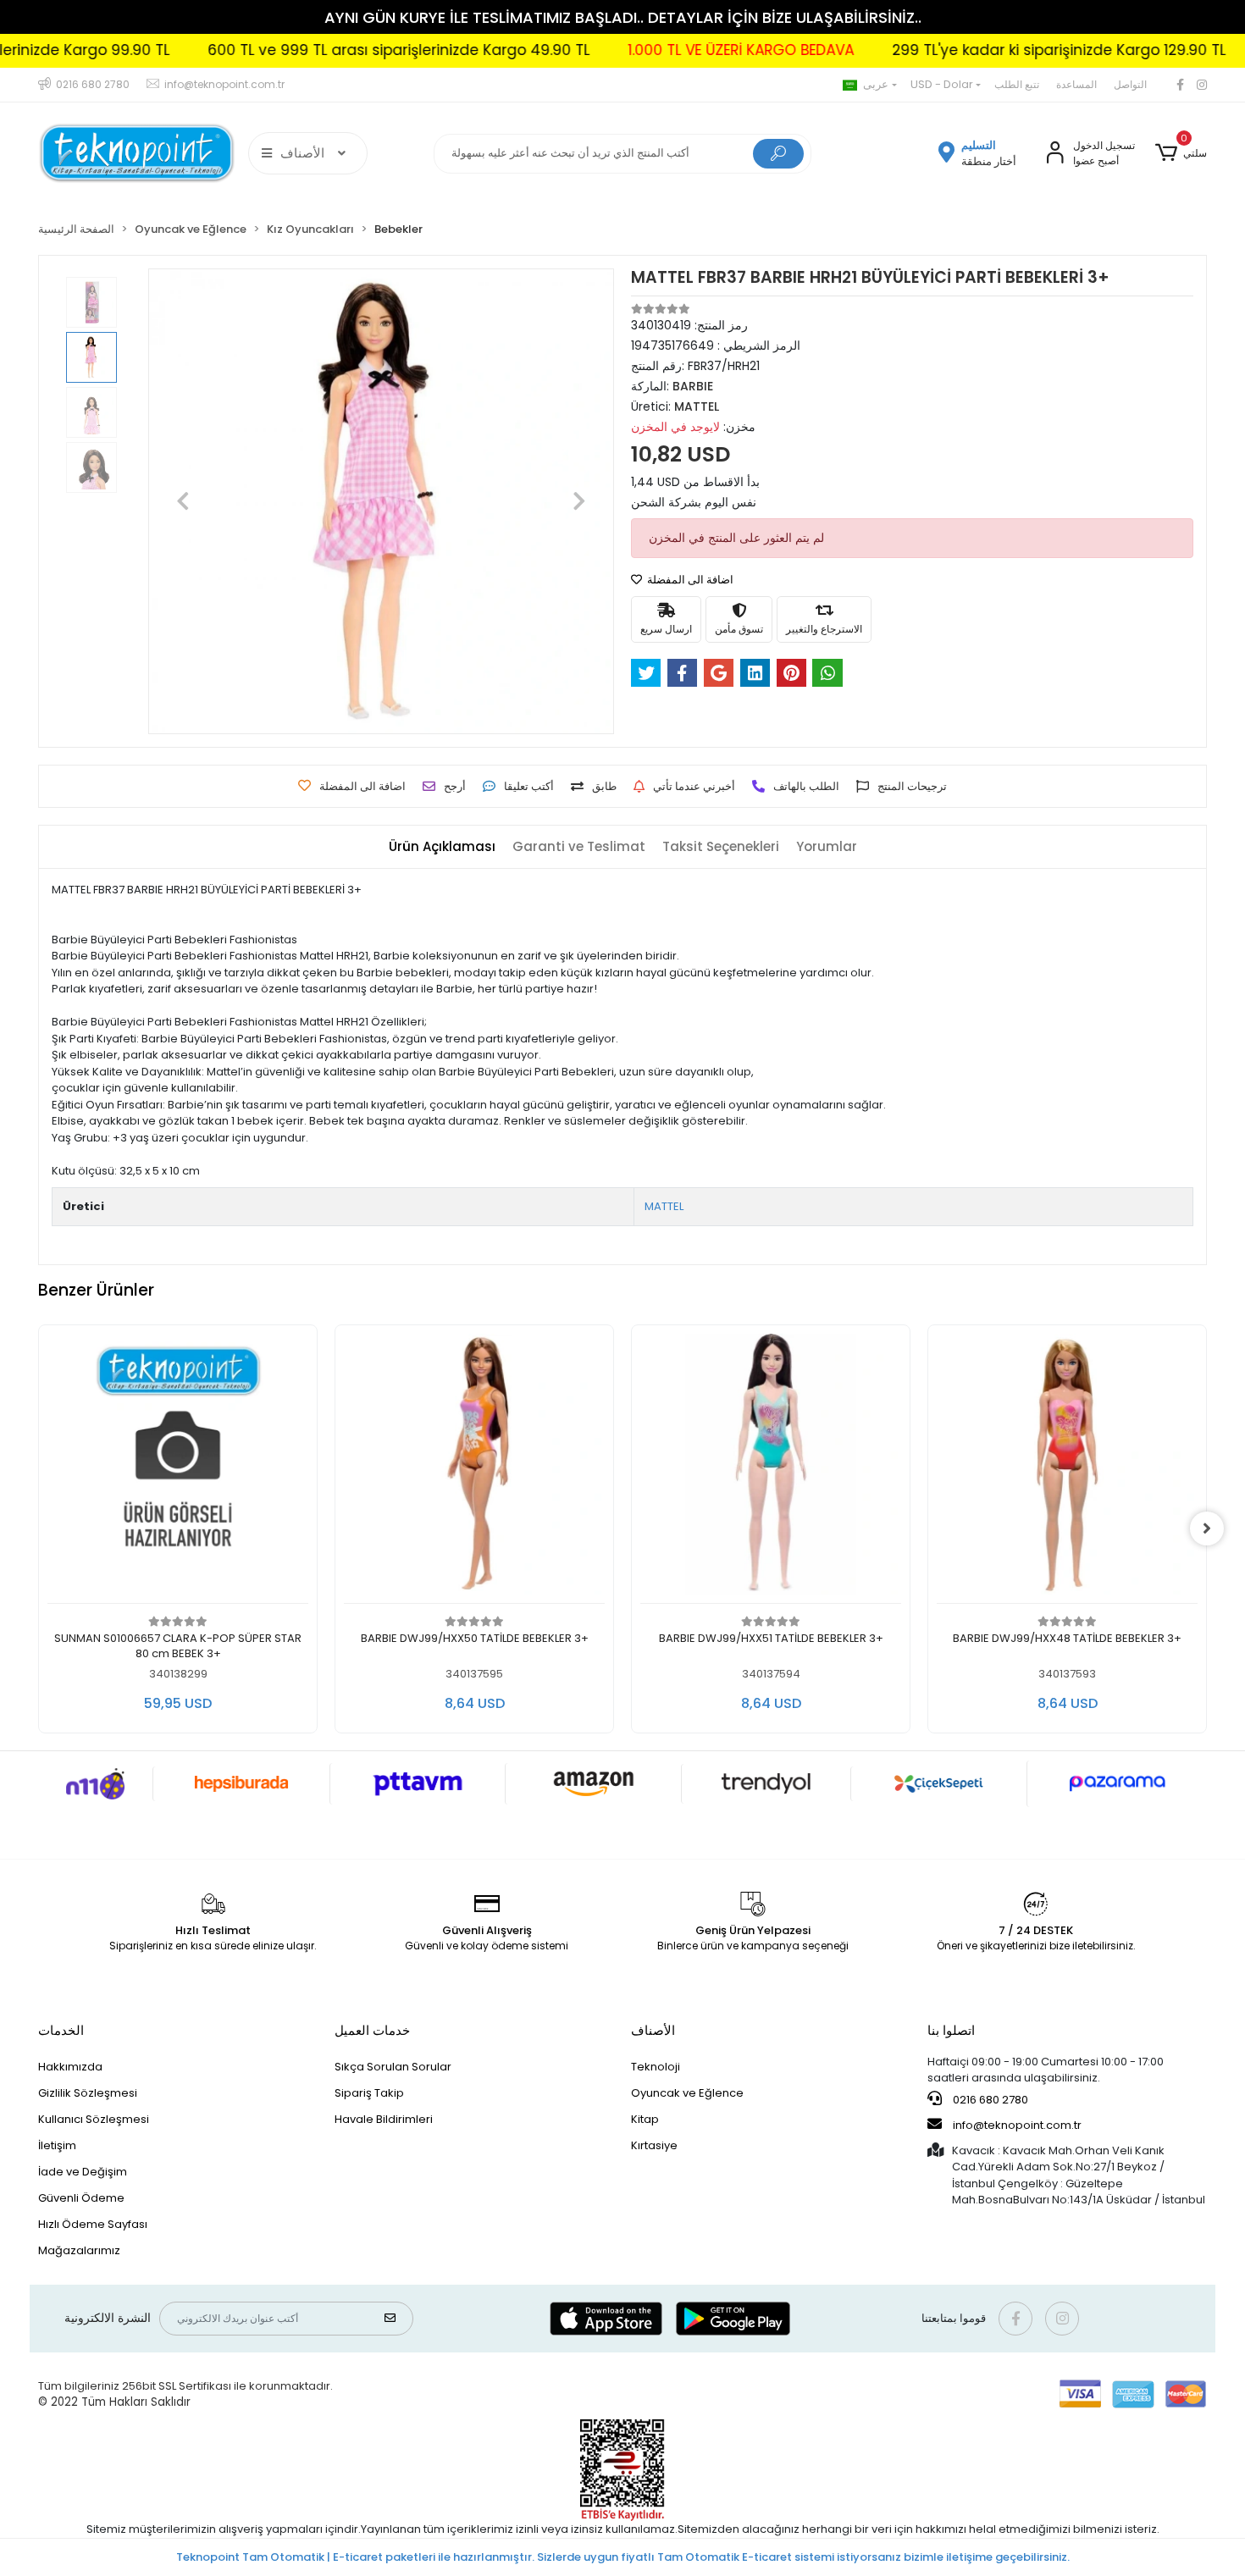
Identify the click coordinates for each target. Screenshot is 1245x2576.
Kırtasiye (654, 2145)
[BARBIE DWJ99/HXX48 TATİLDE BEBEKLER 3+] (820, 1469)
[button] (1181, 153)
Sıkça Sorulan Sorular (393, 2067)
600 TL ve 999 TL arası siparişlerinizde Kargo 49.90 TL (329, 50)
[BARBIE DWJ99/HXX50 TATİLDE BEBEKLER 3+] (227, 1469)
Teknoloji (656, 2067)
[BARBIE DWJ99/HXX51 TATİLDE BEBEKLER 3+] (523, 1469)
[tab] (442, 847)
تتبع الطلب (1017, 84)
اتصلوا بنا (951, 2030)
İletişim (57, 2145)
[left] (38, 1528)
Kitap (645, 2119)
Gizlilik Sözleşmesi (88, 2093)
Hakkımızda (70, 2067)
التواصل (1130, 84)
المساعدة (1076, 84)
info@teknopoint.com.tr (1016, 2125)
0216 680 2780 (989, 2100)
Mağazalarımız (79, 2250)
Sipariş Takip (369, 2093)
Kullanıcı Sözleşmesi (94, 2119)
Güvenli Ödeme (81, 2198)
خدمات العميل (372, 2030)
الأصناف (653, 2030)
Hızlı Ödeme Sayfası (93, 2224)
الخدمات (61, 2030)
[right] (1207, 1528)
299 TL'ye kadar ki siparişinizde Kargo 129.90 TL (989, 50)
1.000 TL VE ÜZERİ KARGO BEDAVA (671, 50)
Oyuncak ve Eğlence (687, 2093)
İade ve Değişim (83, 2172)
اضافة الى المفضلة (689, 580)
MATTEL (664, 1206)
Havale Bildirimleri (384, 2119)
